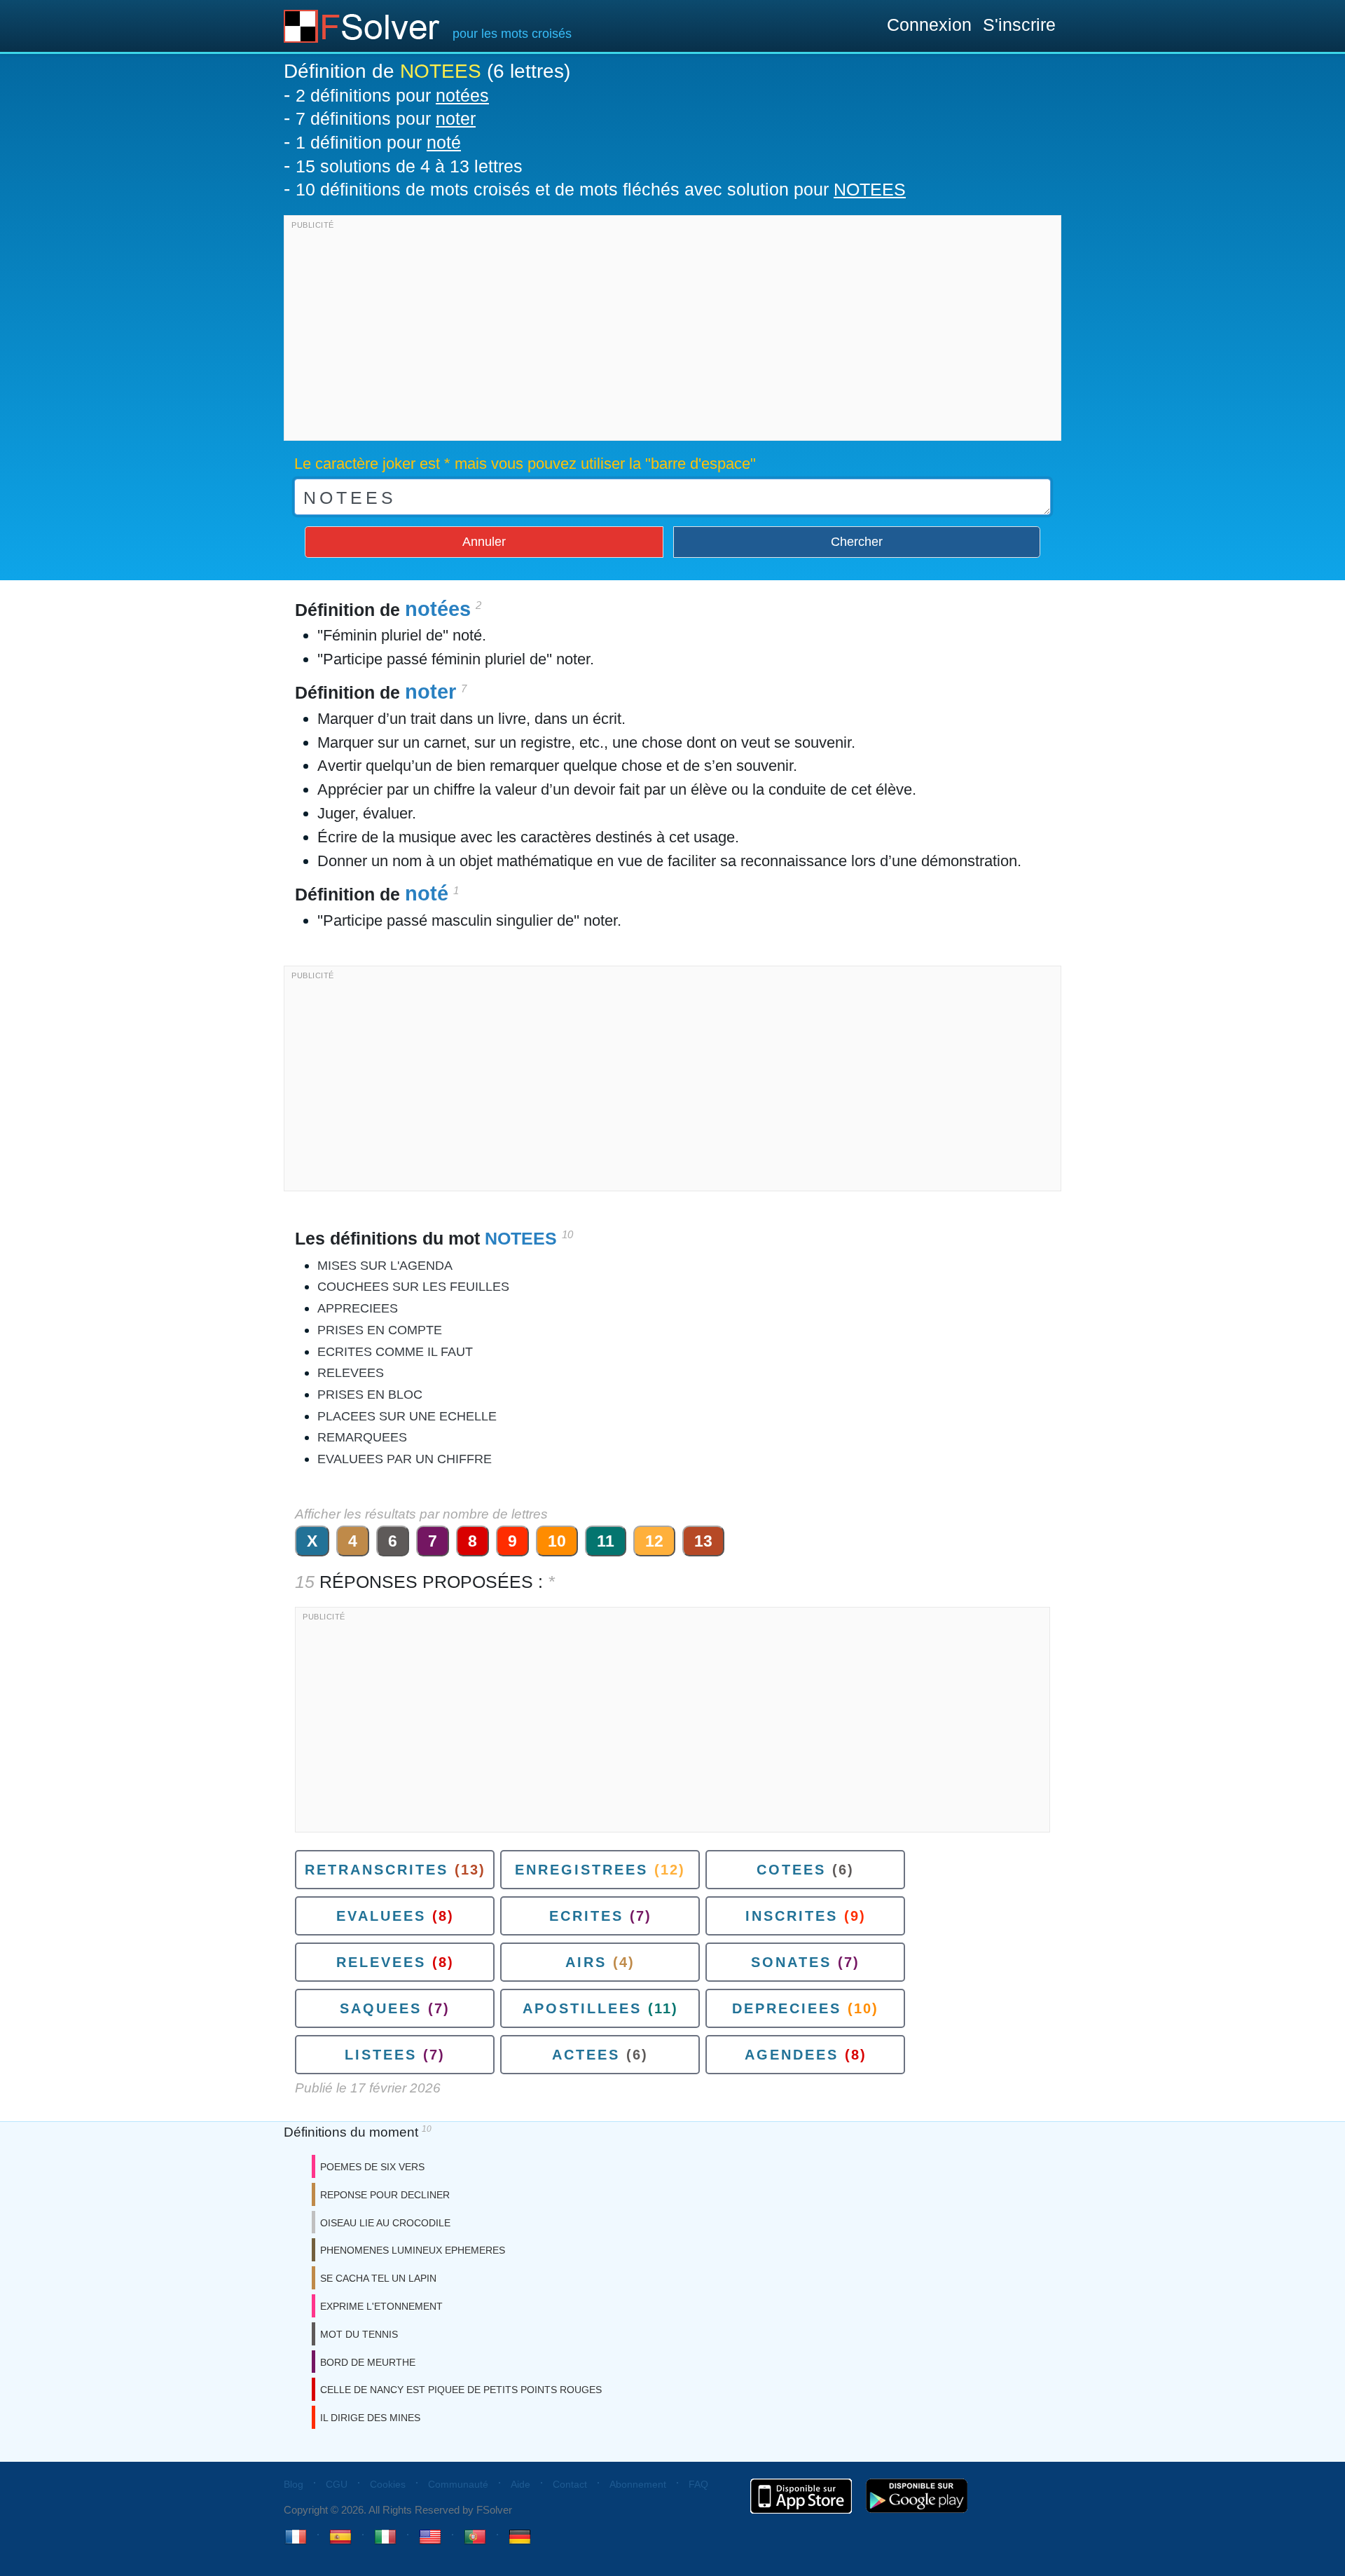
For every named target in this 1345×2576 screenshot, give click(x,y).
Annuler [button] (484, 542)
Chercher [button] (857, 542)
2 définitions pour (392, 95)
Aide (520, 2484)
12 (654, 1541)
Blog (294, 2484)
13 (703, 1541)
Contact (570, 2484)
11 (606, 1541)
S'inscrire (1019, 25)
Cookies (388, 2484)
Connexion (929, 25)
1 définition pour (378, 142)
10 (557, 1541)
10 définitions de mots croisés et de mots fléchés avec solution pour (601, 189)
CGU (337, 2484)
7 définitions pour (386, 118)
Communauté (458, 2484)
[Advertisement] (672, 331)
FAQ (698, 2484)
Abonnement (638, 2484)
